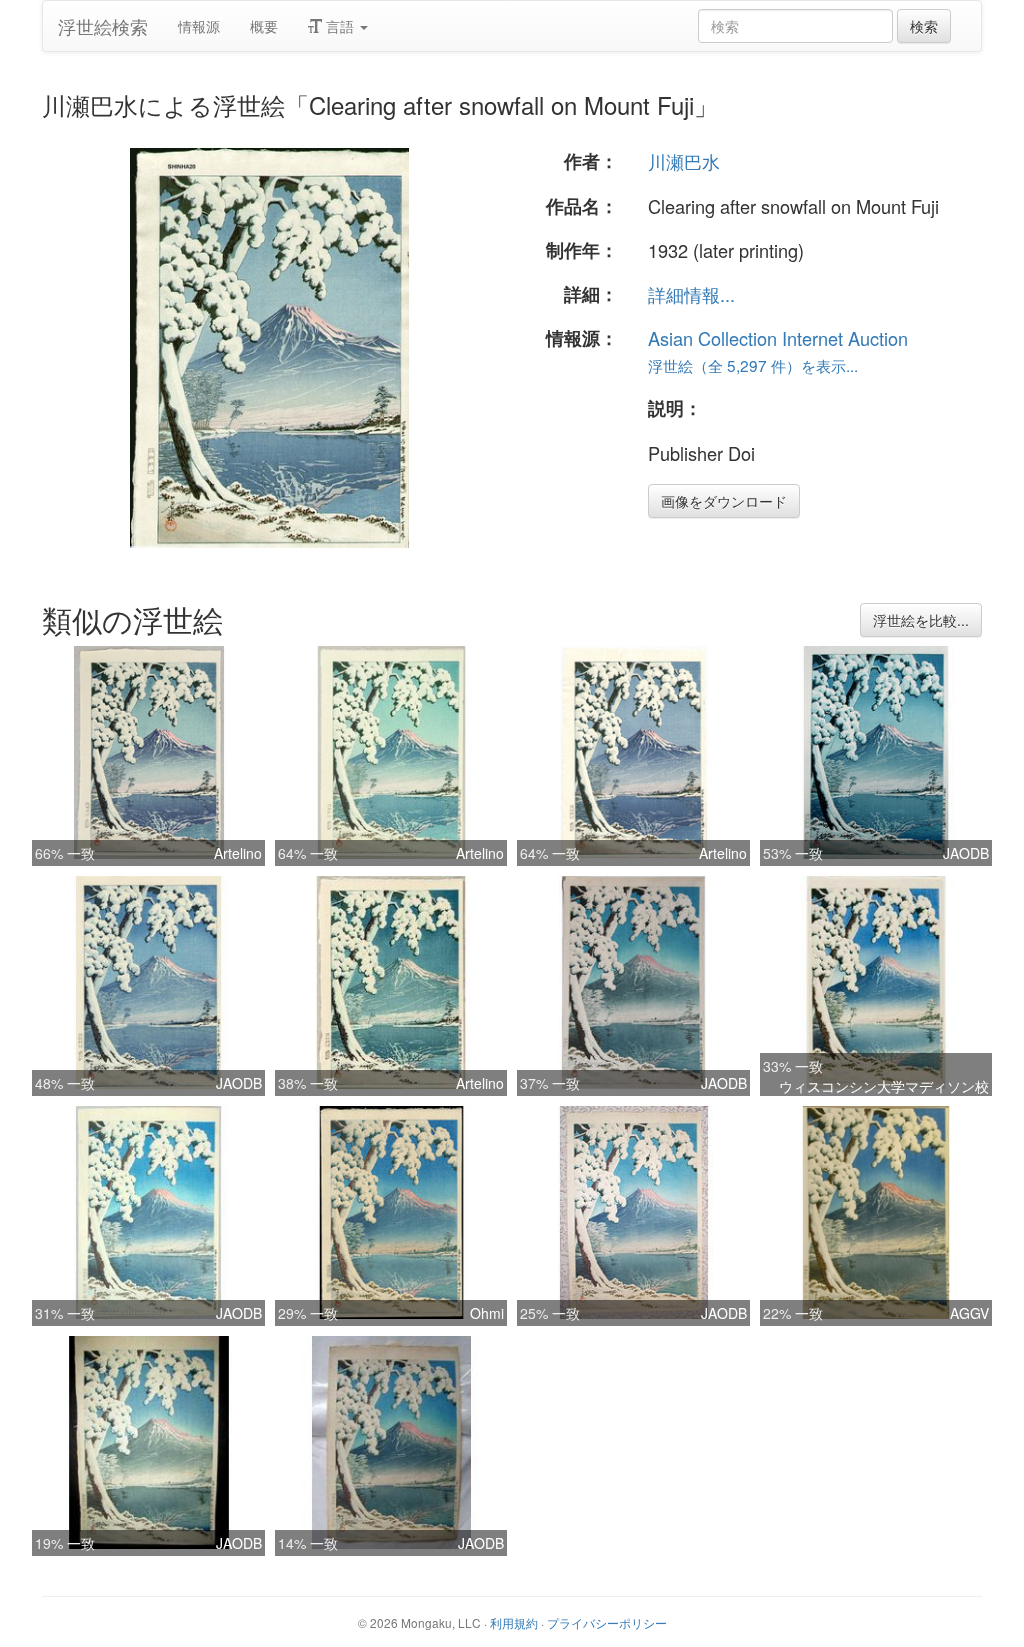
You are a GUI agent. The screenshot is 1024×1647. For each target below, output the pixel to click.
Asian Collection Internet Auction (778, 338)
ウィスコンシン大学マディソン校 (884, 1086)
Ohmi (487, 1313)
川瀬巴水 (684, 161)
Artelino (238, 853)
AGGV (969, 1313)
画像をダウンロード (724, 501)
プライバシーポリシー (607, 1622)
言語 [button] (340, 26)
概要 (264, 26)
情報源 (199, 26)
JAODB (966, 853)
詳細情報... (691, 294)
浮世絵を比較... (921, 620)
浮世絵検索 (103, 26)
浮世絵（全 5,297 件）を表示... (753, 365)
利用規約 (514, 1622)
